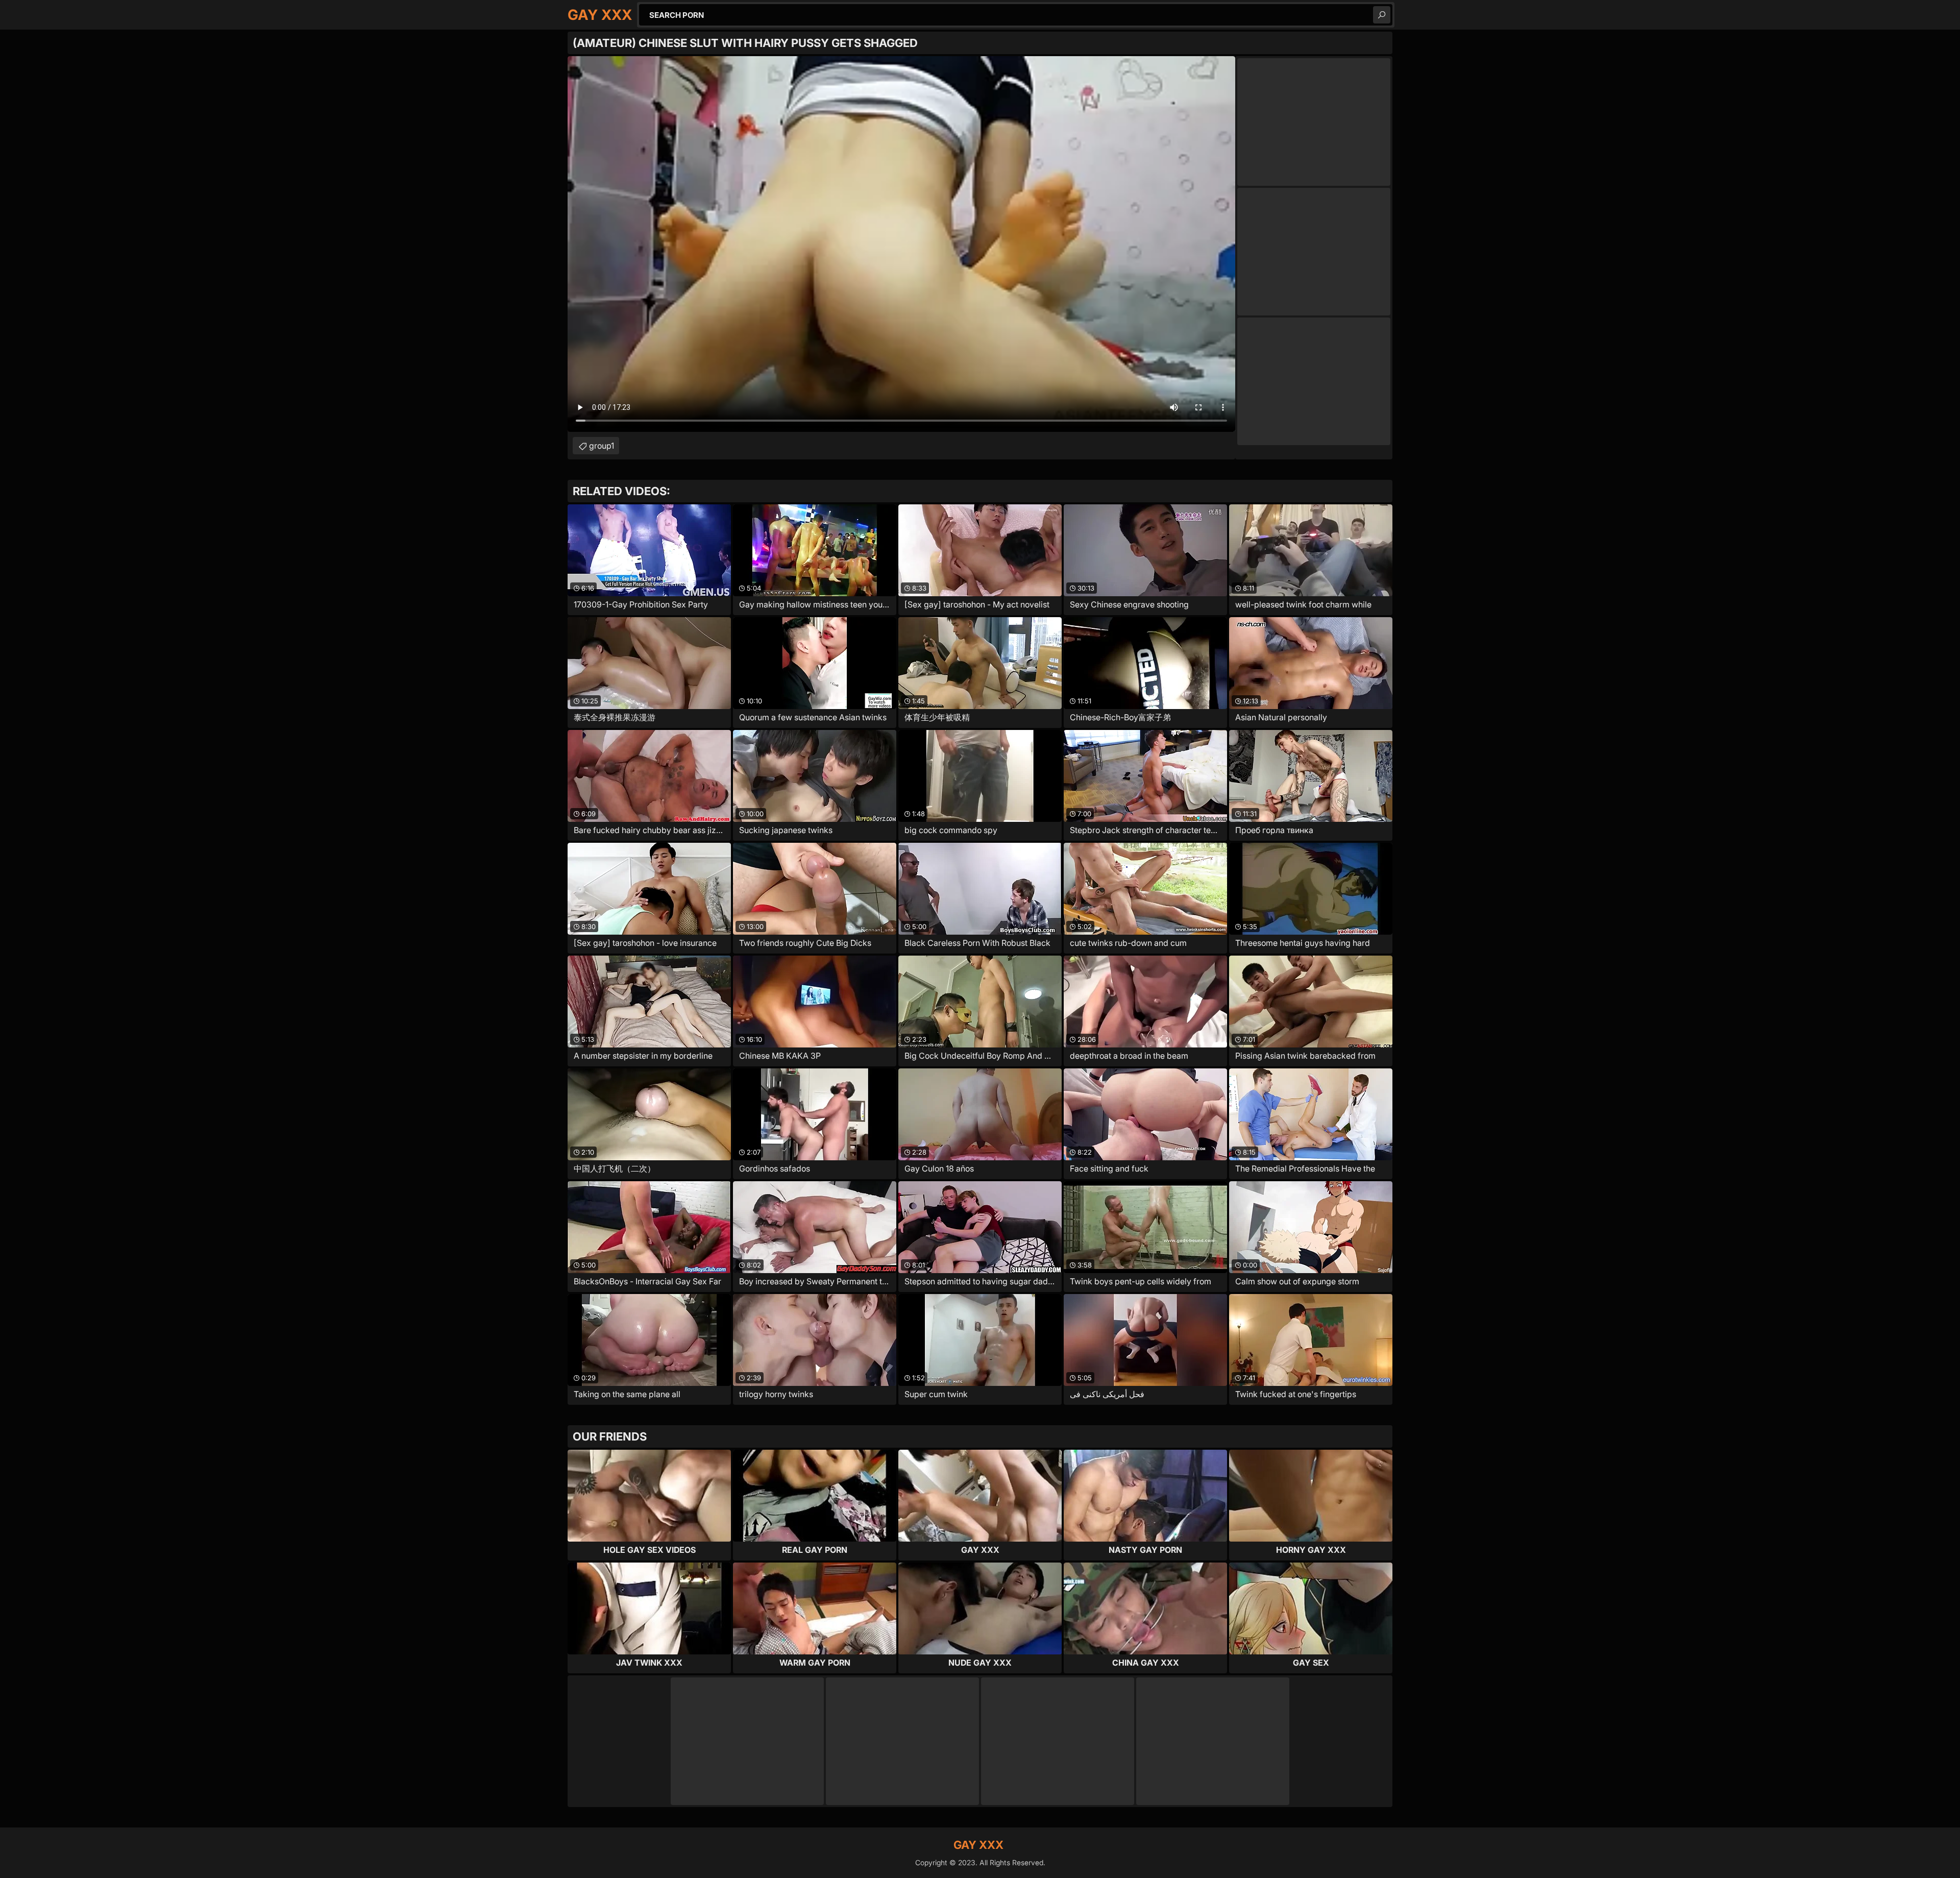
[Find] (1382, 15)
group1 (602, 446)
